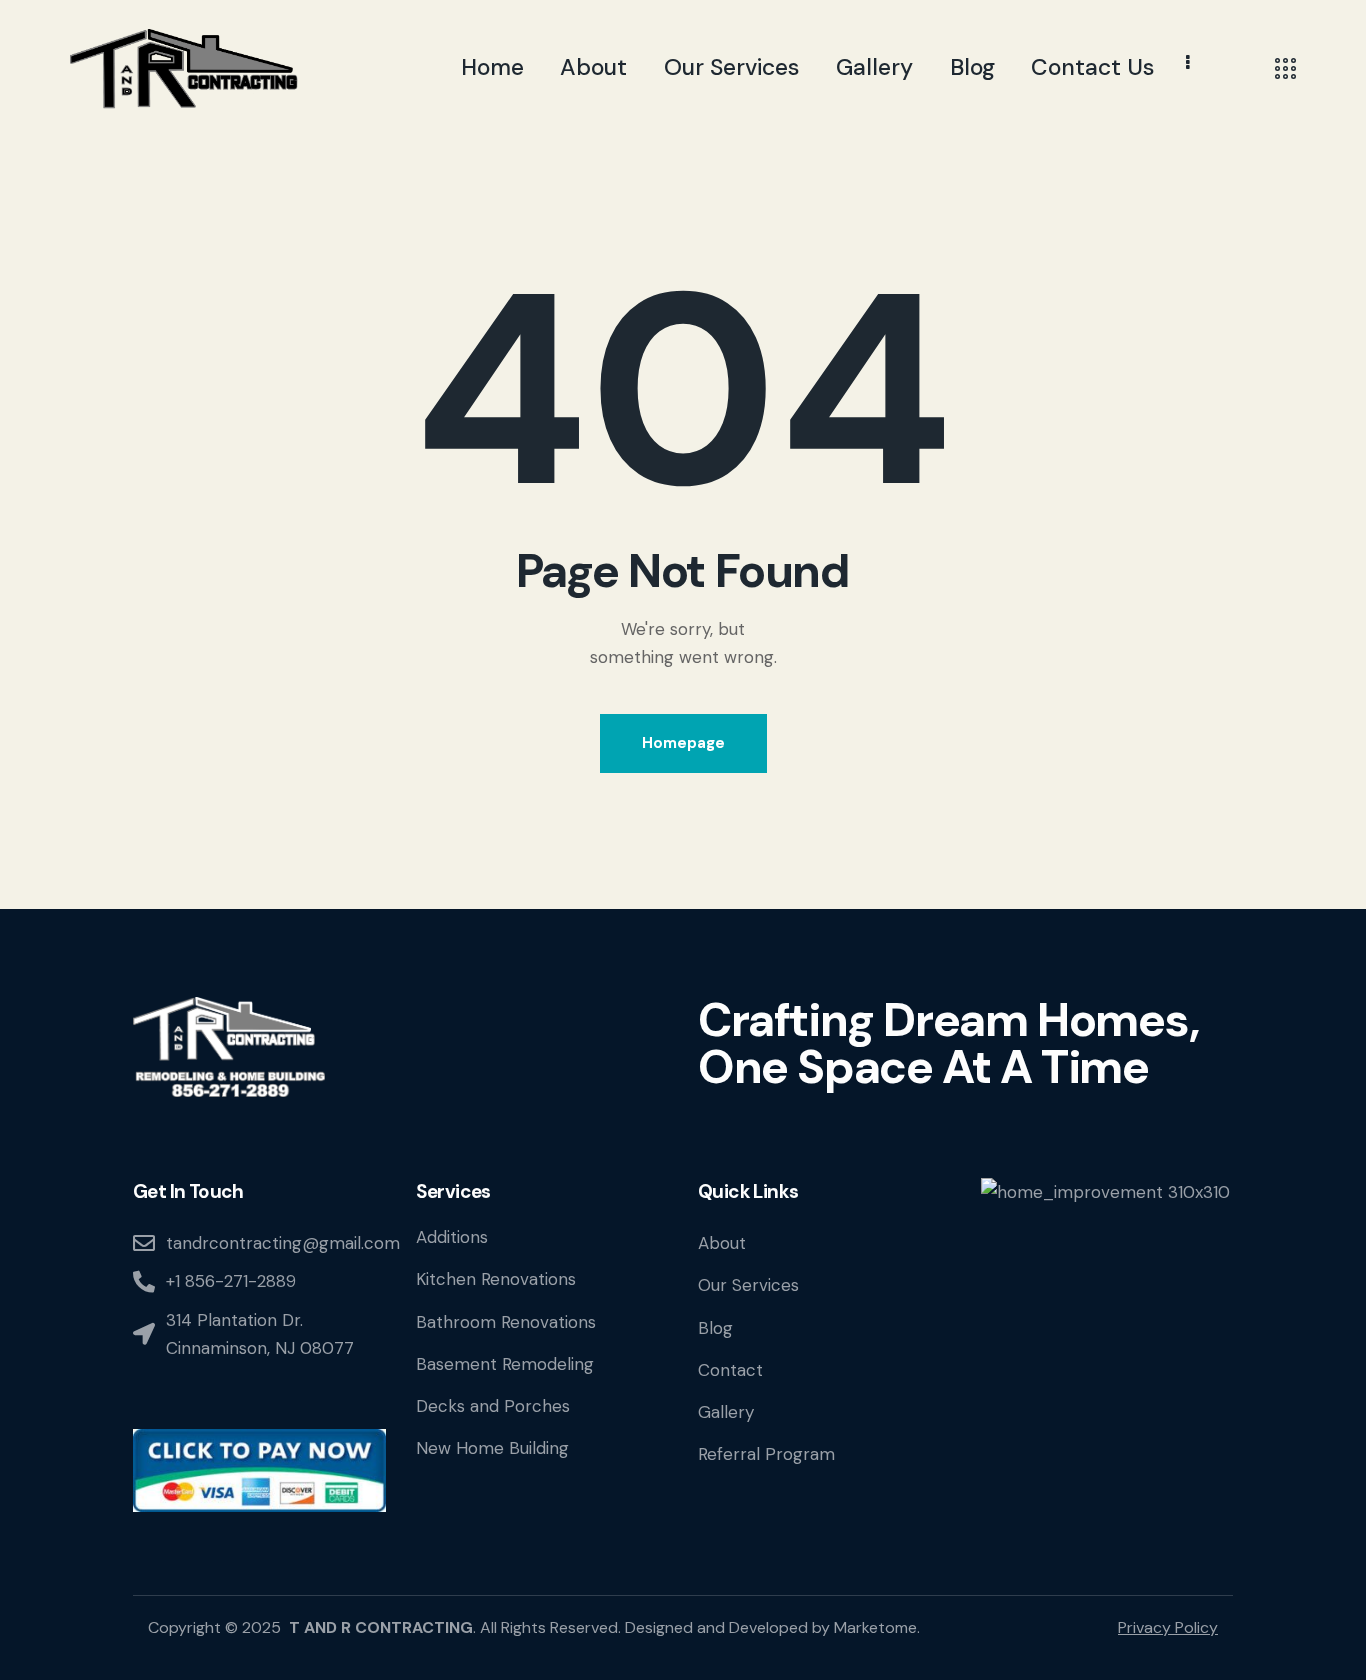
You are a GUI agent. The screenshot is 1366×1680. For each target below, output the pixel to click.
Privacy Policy (1168, 1627)
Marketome (875, 1627)
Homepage (683, 743)
